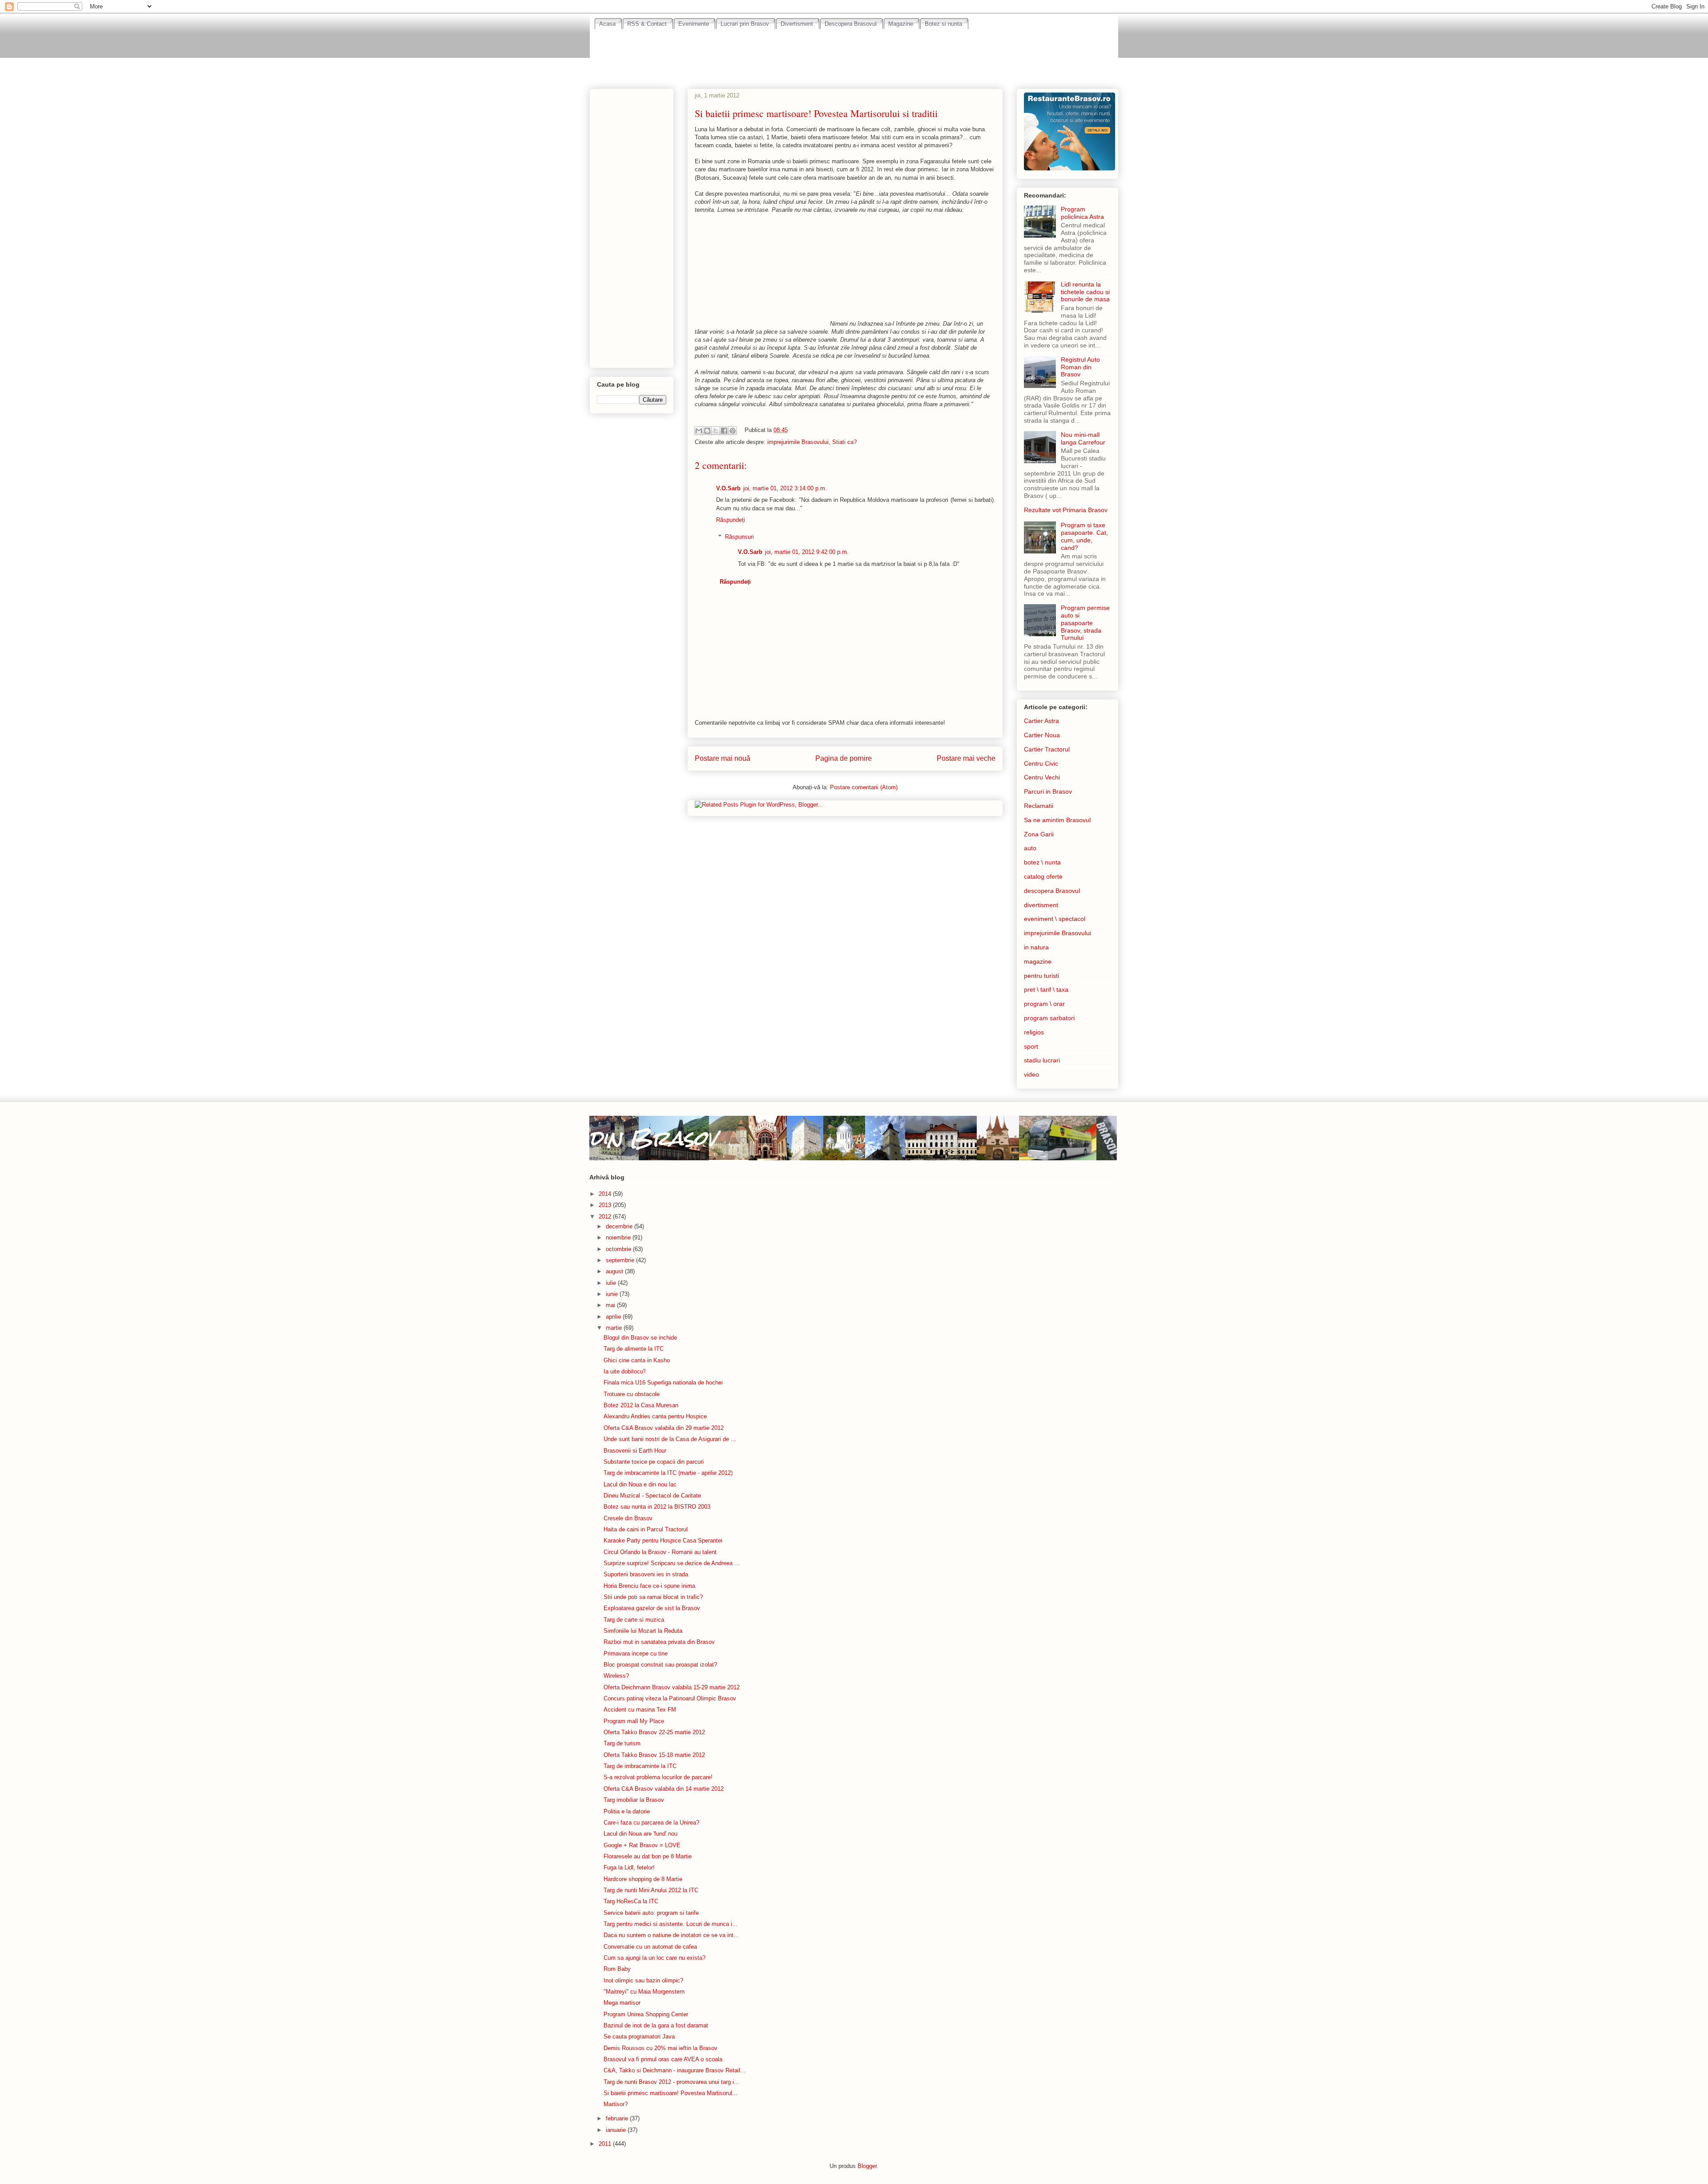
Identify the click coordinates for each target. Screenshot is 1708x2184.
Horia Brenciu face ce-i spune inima (649, 1586)
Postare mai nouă (723, 758)
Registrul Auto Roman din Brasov (1080, 367)
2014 (606, 1194)
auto (1030, 848)
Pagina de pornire (844, 758)
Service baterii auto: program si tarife (651, 1913)
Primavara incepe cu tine (636, 1653)
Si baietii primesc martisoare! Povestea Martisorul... (671, 2093)
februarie (618, 2118)
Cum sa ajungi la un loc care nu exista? (655, 1958)
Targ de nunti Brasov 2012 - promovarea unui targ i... (671, 2082)
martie (615, 1328)
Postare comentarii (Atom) (864, 787)
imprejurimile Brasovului (798, 442)
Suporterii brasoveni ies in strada (646, 1574)
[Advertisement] (854, 54)
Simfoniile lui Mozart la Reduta (643, 1631)
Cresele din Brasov (628, 1518)
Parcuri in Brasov (1048, 791)
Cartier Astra (1041, 721)
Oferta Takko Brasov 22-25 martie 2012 (654, 1732)
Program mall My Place (634, 1721)
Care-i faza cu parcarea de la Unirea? (651, 1823)
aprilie (614, 1317)
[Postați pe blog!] (707, 431)
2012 (606, 1217)
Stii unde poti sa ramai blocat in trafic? (653, 1597)
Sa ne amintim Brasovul (1057, 820)
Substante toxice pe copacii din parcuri (654, 1462)
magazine (1038, 961)
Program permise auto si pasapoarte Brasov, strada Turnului (1085, 623)
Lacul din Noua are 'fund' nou (640, 1834)
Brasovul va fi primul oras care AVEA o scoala (663, 2059)
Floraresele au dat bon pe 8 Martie (648, 1856)
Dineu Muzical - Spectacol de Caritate (652, 1496)
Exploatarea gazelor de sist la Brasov (652, 1608)
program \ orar (1044, 1004)
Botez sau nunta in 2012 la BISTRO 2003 (657, 1507)
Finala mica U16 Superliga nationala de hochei (663, 1383)
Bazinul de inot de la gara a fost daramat (656, 2025)
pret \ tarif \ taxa (1046, 989)
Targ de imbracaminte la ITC (640, 1766)
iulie (612, 1283)
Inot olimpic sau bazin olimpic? (643, 1980)
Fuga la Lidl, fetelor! (629, 1867)
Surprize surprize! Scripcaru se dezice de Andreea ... (672, 1563)
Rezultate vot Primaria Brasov (1066, 510)
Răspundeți (731, 520)
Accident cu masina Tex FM (640, 1710)
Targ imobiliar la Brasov (634, 1800)
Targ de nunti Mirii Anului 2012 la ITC (651, 1890)
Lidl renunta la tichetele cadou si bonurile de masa (1085, 292)
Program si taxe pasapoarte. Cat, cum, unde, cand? (1084, 536)
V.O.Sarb (728, 488)
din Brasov (653, 1138)
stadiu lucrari (1042, 1060)
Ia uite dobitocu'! (625, 1371)
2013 (606, 1205)
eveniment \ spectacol (1055, 919)
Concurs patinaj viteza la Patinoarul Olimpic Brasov (670, 1698)
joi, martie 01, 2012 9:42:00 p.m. (807, 552)
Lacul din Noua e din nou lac (640, 1484)
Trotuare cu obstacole (632, 1394)
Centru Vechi (1042, 777)
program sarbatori (1049, 1018)
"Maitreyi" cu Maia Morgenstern (644, 1992)
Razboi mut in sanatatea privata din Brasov (659, 1642)
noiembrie (619, 1237)
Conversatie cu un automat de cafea (650, 1947)
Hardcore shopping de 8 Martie (643, 1879)
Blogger (867, 2166)
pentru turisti (1041, 976)
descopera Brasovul (1052, 891)
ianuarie (617, 2130)
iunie (613, 1294)
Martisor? (616, 2104)
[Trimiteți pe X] (716, 431)
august (615, 1271)
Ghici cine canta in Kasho (637, 1360)
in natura (1036, 947)
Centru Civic (1041, 763)
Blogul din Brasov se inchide (640, 1338)
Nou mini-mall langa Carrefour (1083, 438)
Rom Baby (617, 1969)
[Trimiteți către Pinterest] (733, 431)
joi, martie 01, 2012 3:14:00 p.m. (785, 488)
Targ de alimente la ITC (634, 1349)
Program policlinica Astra (1082, 213)
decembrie (620, 1226)
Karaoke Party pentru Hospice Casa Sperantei (663, 1540)
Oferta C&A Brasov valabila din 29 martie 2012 (664, 1428)
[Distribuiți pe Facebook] (724, 431)
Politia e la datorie (627, 1811)
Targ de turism (622, 1743)
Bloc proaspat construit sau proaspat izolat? (660, 1665)
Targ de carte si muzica (634, 1620)
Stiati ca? (844, 442)
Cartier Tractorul (1047, 749)
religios (1034, 1032)
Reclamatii (1039, 806)
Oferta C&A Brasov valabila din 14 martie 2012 (664, 1789)
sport (1031, 1046)
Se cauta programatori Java (639, 2037)
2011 (606, 2144)
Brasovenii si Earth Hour (635, 1451)
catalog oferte (1043, 876)
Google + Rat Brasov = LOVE (642, 1845)
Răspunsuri (739, 537)
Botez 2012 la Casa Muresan (641, 1405)
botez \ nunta (1042, 862)
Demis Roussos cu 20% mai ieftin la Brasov (661, 2048)
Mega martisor (622, 2003)
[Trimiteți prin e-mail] (699, 431)
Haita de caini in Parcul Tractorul (646, 1529)
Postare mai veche (966, 758)
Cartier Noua (1042, 735)
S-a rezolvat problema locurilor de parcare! (658, 1777)
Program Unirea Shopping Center (646, 2014)
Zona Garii (1039, 834)
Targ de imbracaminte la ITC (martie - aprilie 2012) (668, 1473)
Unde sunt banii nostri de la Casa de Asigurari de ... (670, 1439)
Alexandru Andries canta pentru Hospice (655, 1416)
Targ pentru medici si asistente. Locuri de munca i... (671, 1924)
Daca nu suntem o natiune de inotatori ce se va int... (671, 1935)
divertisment (1041, 905)
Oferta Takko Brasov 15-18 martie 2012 (654, 1755)
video (1031, 1074)
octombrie (619, 1249)
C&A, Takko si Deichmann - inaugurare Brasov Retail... (675, 2070)
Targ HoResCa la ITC (631, 1901)
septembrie (621, 1260)
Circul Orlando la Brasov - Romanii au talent (660, 1552)
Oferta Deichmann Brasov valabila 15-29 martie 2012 (672, 1687)
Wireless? (616, 1676)
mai (611, 1305)
